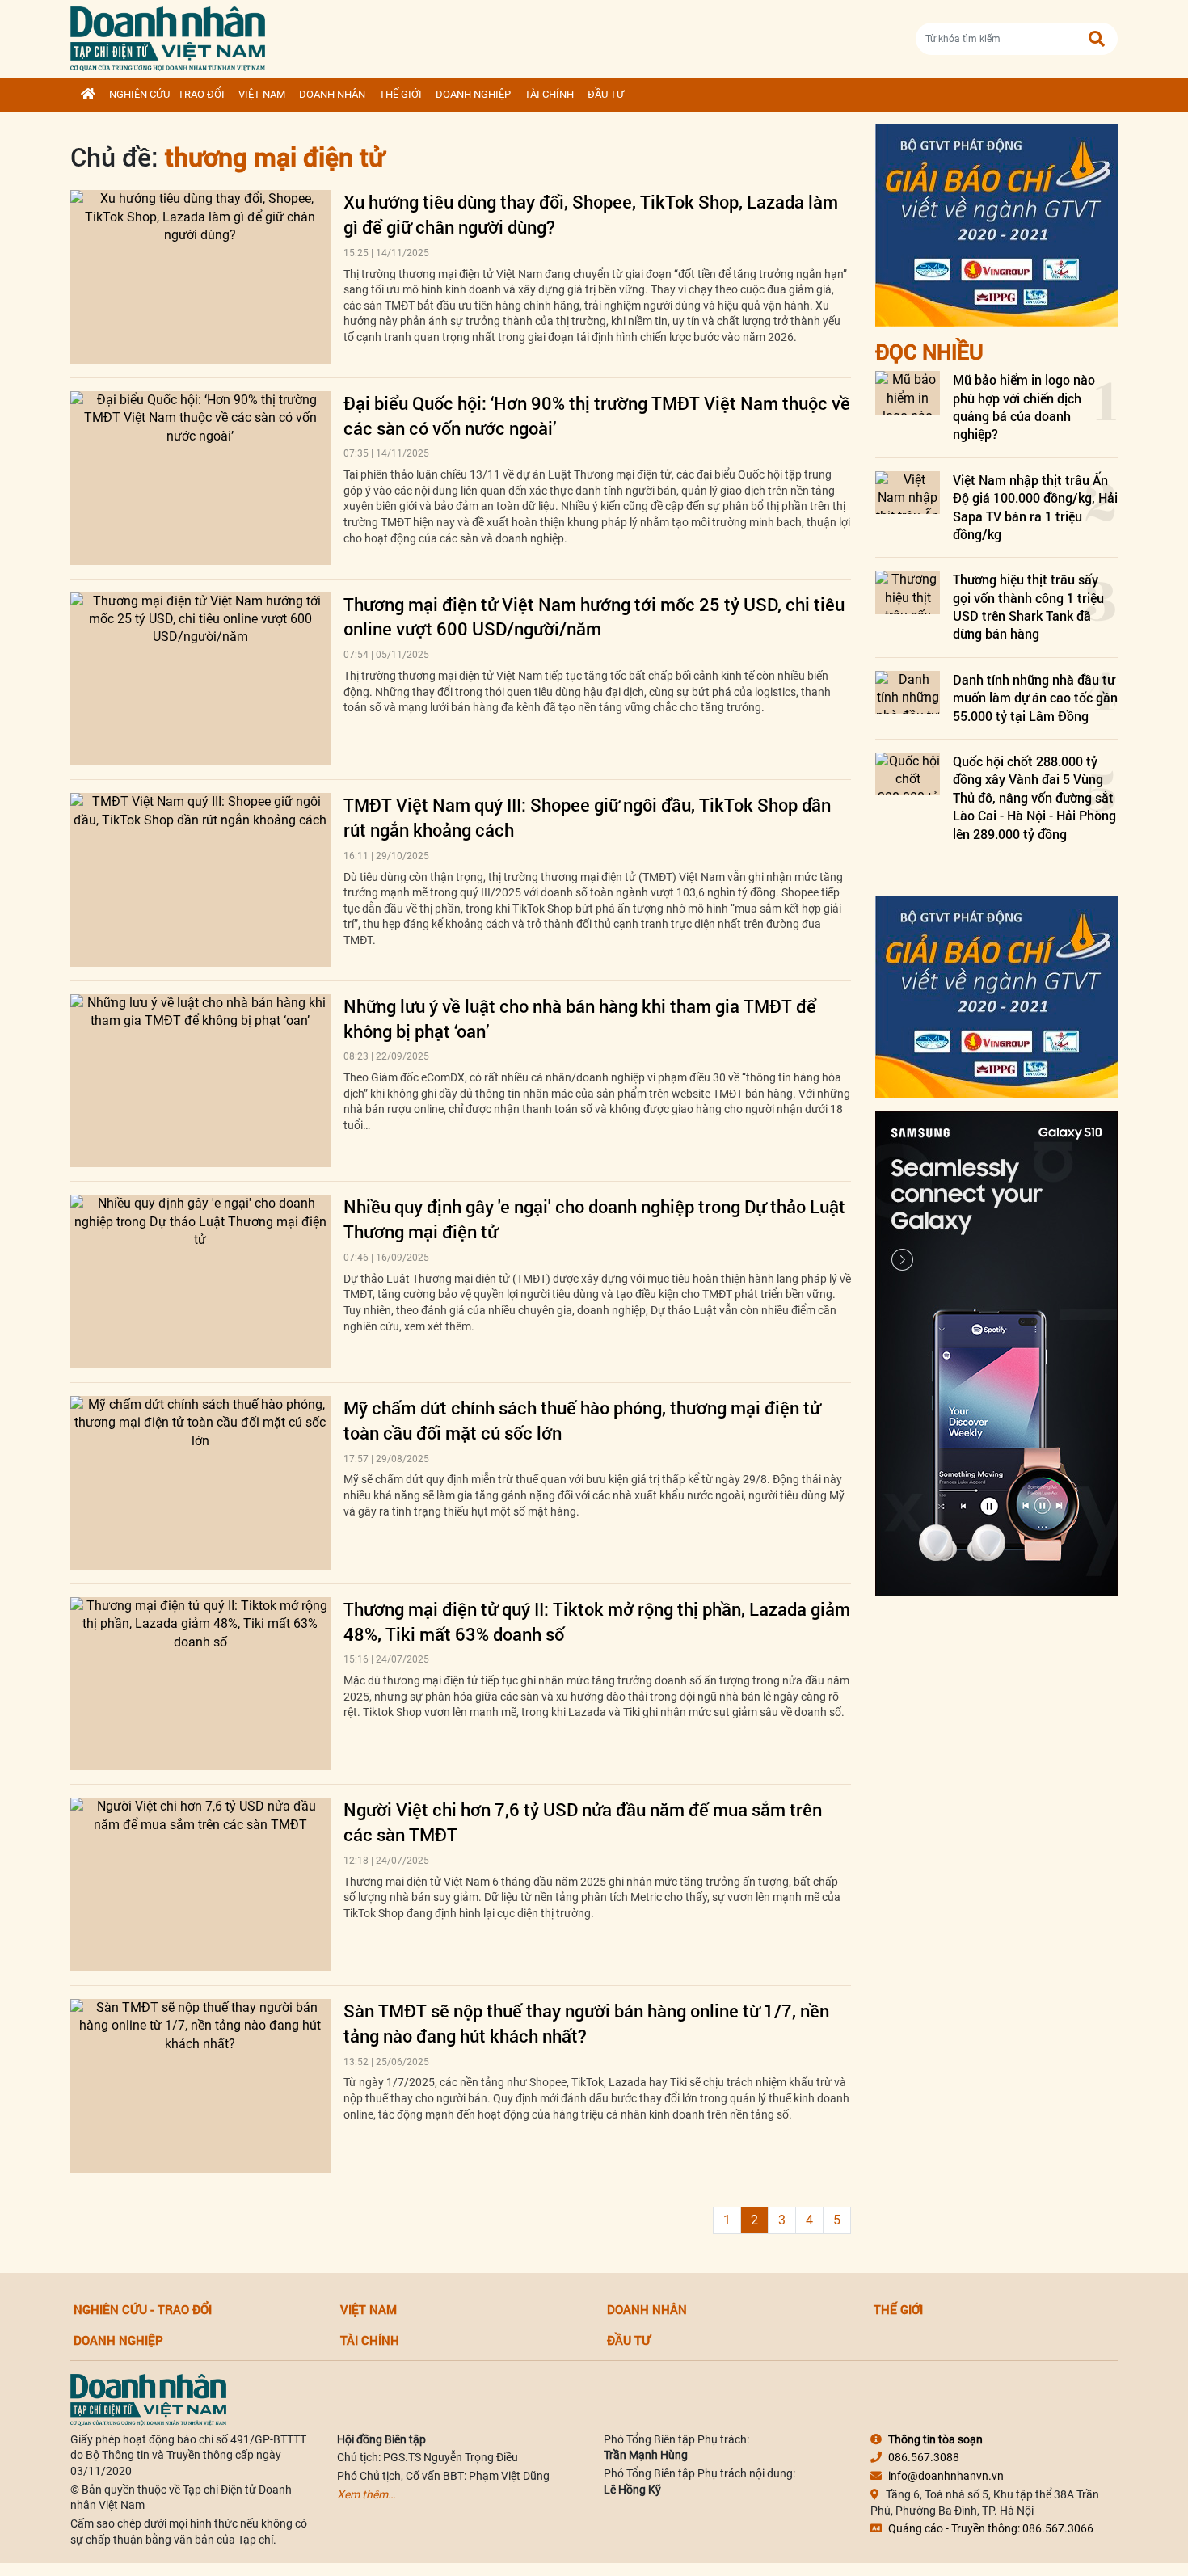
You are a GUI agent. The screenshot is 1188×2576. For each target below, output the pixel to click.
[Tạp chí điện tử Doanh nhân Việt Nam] (168, 35)
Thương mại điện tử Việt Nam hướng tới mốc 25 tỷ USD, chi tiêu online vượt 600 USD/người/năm (594, 617)
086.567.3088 (924, 2457)
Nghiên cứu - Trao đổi (167, 94)
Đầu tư (606, 94)
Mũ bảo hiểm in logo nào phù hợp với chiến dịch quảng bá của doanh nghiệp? (1024, 407)
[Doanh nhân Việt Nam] (148, 2398)
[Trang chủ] (88, 95)
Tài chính (549, 94)
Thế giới (400, 94)
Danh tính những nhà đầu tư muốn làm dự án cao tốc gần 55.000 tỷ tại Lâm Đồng (1035, 698)
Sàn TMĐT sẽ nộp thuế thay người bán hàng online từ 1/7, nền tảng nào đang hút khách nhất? (586, 2023)
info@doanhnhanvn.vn (946, 2476)
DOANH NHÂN (332, 94)
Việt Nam (262, 94)
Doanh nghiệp (473, 94)
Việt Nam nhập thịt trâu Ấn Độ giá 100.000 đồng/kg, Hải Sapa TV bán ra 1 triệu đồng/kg (1035, 507)
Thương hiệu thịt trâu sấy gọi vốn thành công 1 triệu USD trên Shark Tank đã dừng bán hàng (1028, 606)
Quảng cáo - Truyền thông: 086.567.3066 (991, 2528)
